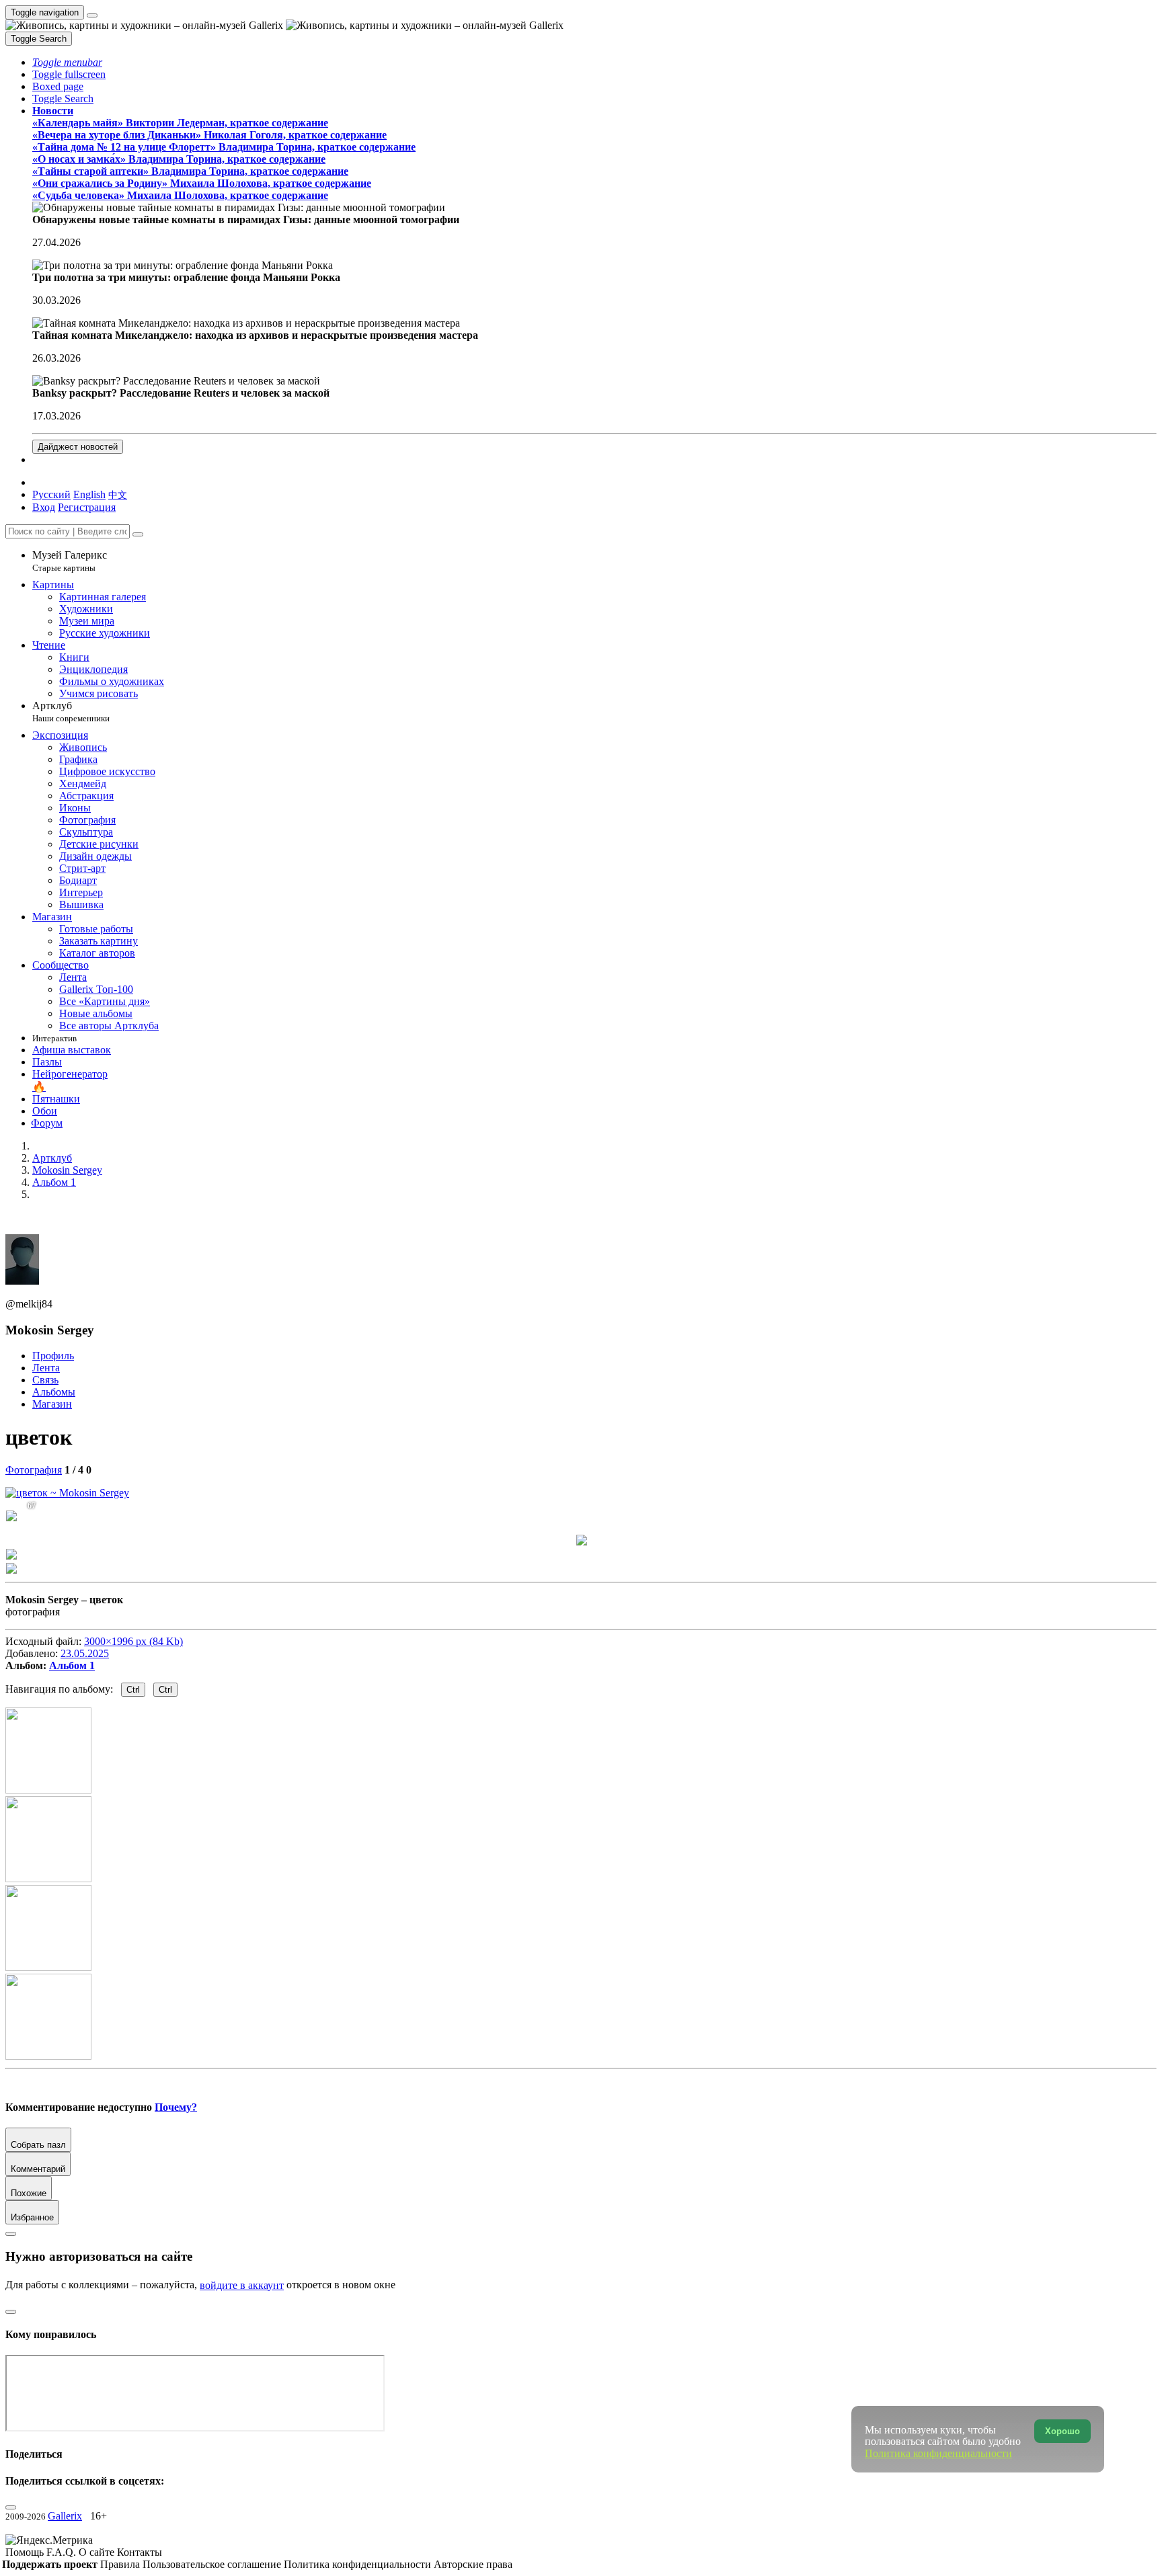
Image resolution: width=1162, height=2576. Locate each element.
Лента (46, 1368)
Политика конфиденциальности (359, 2564)
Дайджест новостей (78, 447)
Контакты (140, 2552)
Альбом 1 (72, 1665)
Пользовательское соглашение (213, 2564)
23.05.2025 (85, 1653)
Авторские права (473, 2564)
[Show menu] (92, 15)
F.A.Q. (63, 2552)
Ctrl (133, 1690)
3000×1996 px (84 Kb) (133, 1641)
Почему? (176, 2107)
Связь (45, 1380)
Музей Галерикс (70, 561)
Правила (121, 2564)
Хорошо (1062, 2431)
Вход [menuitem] (44, 507)
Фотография (34, 1470)
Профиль (53, 1356)
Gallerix (65, 2516)
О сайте (98, 2552)
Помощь (26, 2552)
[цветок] (67, 1493)
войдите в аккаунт (242, 2285)
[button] (67, 62)
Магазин (52, 1404)
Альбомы (54, 1392)
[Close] (138, 534)
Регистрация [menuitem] (87, 507)
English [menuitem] (89, 494)
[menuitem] (118, 494)
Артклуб (71, 712)
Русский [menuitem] (51, 494)
